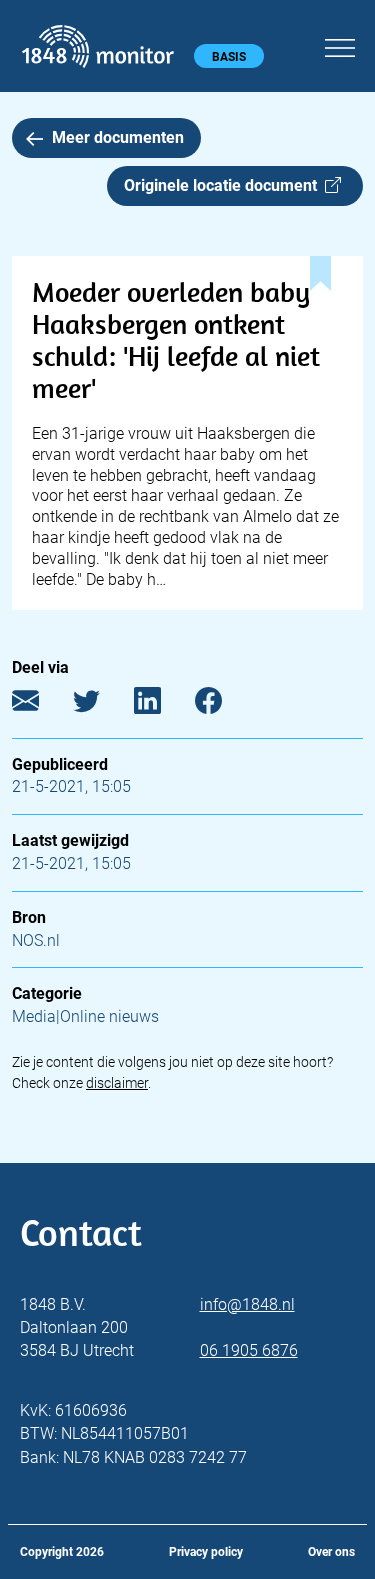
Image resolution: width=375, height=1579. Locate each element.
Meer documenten (118, 137)
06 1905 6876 (249, 1350)
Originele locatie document (224, 185)
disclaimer (117, 1083)
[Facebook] (223, 704)
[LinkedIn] (162, 704)
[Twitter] (101, 704)
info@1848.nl (247, 1304)
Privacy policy (206, 1552)
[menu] (340, 45)
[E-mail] (40, 704)
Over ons (331, 1552)
